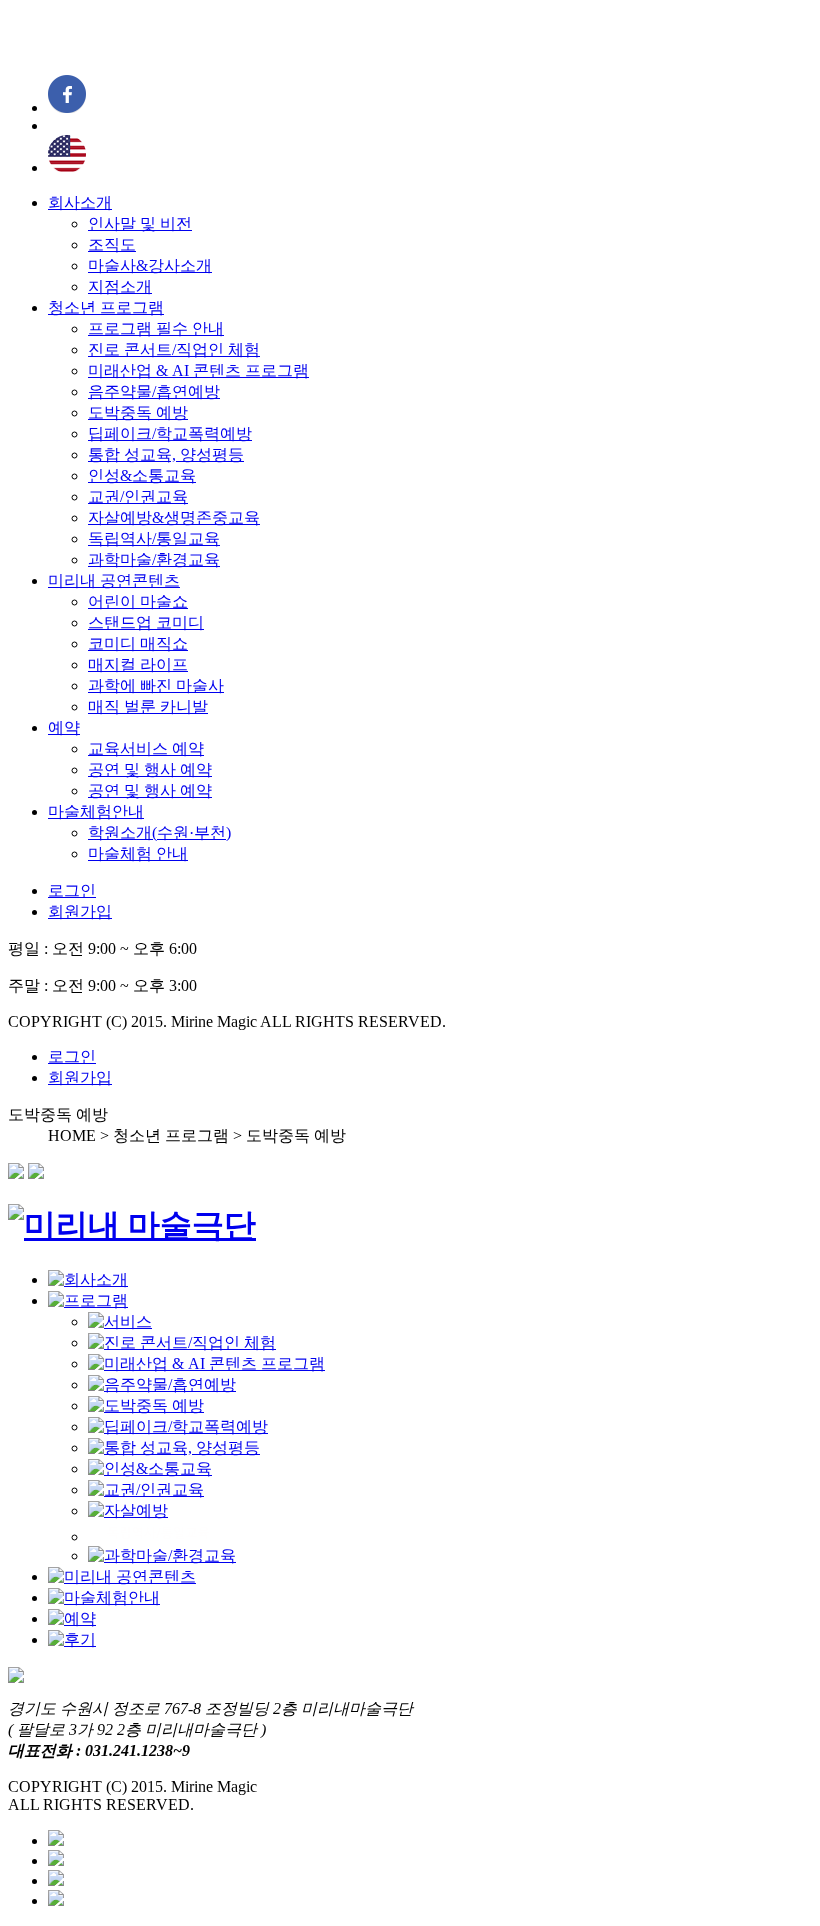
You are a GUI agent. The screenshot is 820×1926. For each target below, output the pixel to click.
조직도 (112, 244)
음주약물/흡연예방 (154, 391)
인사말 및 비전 (140, 223)
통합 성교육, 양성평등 (166, 454)
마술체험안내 (96, 811)
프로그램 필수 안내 (156, 328)
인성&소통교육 (142, 475)
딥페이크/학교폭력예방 (170, 433)
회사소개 (80, 202)
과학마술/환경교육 (154, 559)
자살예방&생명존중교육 (174, 517)
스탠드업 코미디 (146, 622)
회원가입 (80, 911)
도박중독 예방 (138, 412)
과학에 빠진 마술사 (156, 685)
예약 (64, 727)
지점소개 (120, 286)
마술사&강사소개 (150, 265)
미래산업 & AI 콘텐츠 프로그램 (198, 370)
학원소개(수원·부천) (159, 832)
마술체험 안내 (138, 853)
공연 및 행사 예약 (150, 769)
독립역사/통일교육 (154, 538)
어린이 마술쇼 (138, 601)
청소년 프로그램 (106, 307)
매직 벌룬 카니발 (148, 706)
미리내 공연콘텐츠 (114, 580)
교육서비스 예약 (146, 748)
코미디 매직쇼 (138, 643)
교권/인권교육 (138, 496)
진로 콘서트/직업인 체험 (174, 349)
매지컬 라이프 (138, 664)
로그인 (72, 890)
